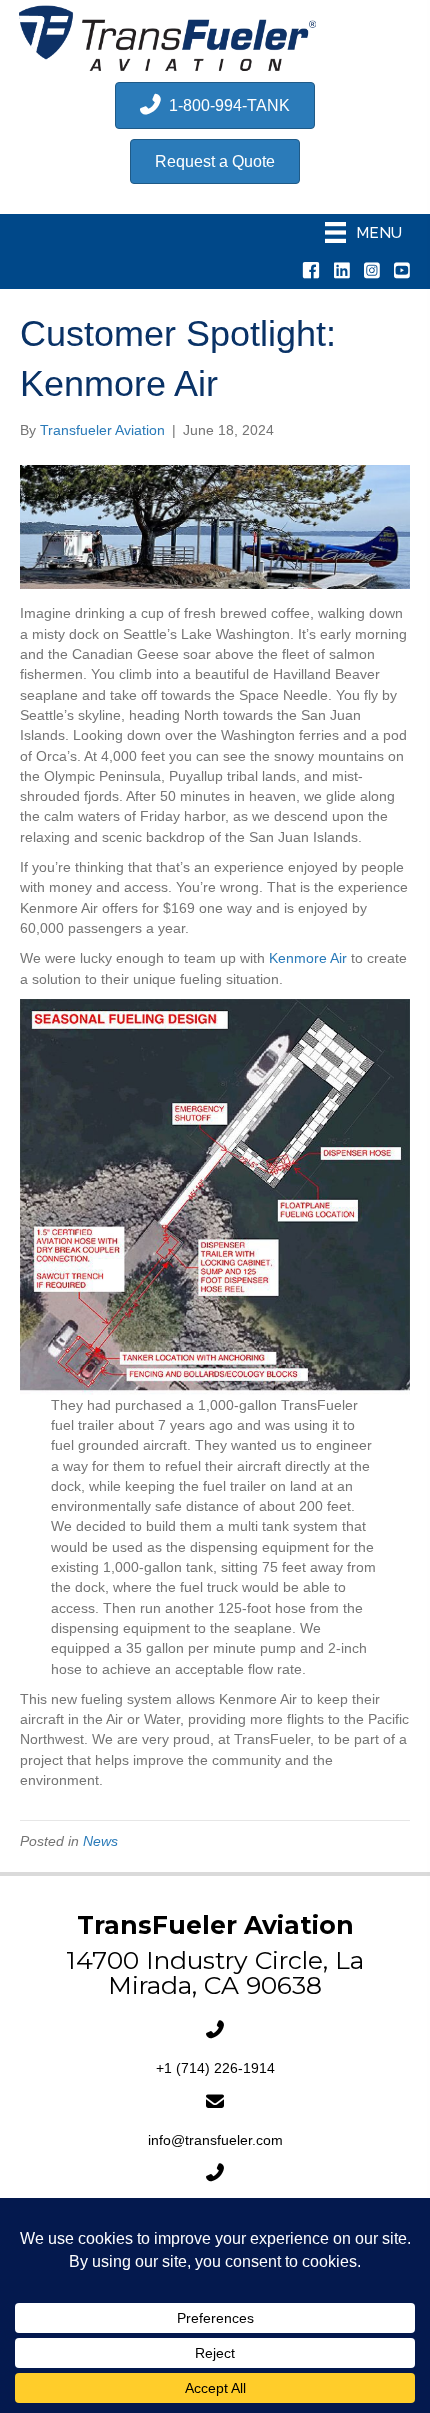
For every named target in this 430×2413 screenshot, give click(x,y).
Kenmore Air (308, 958)
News (100, 1841)
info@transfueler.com (215, 2140)
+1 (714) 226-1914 (215, 2068)
